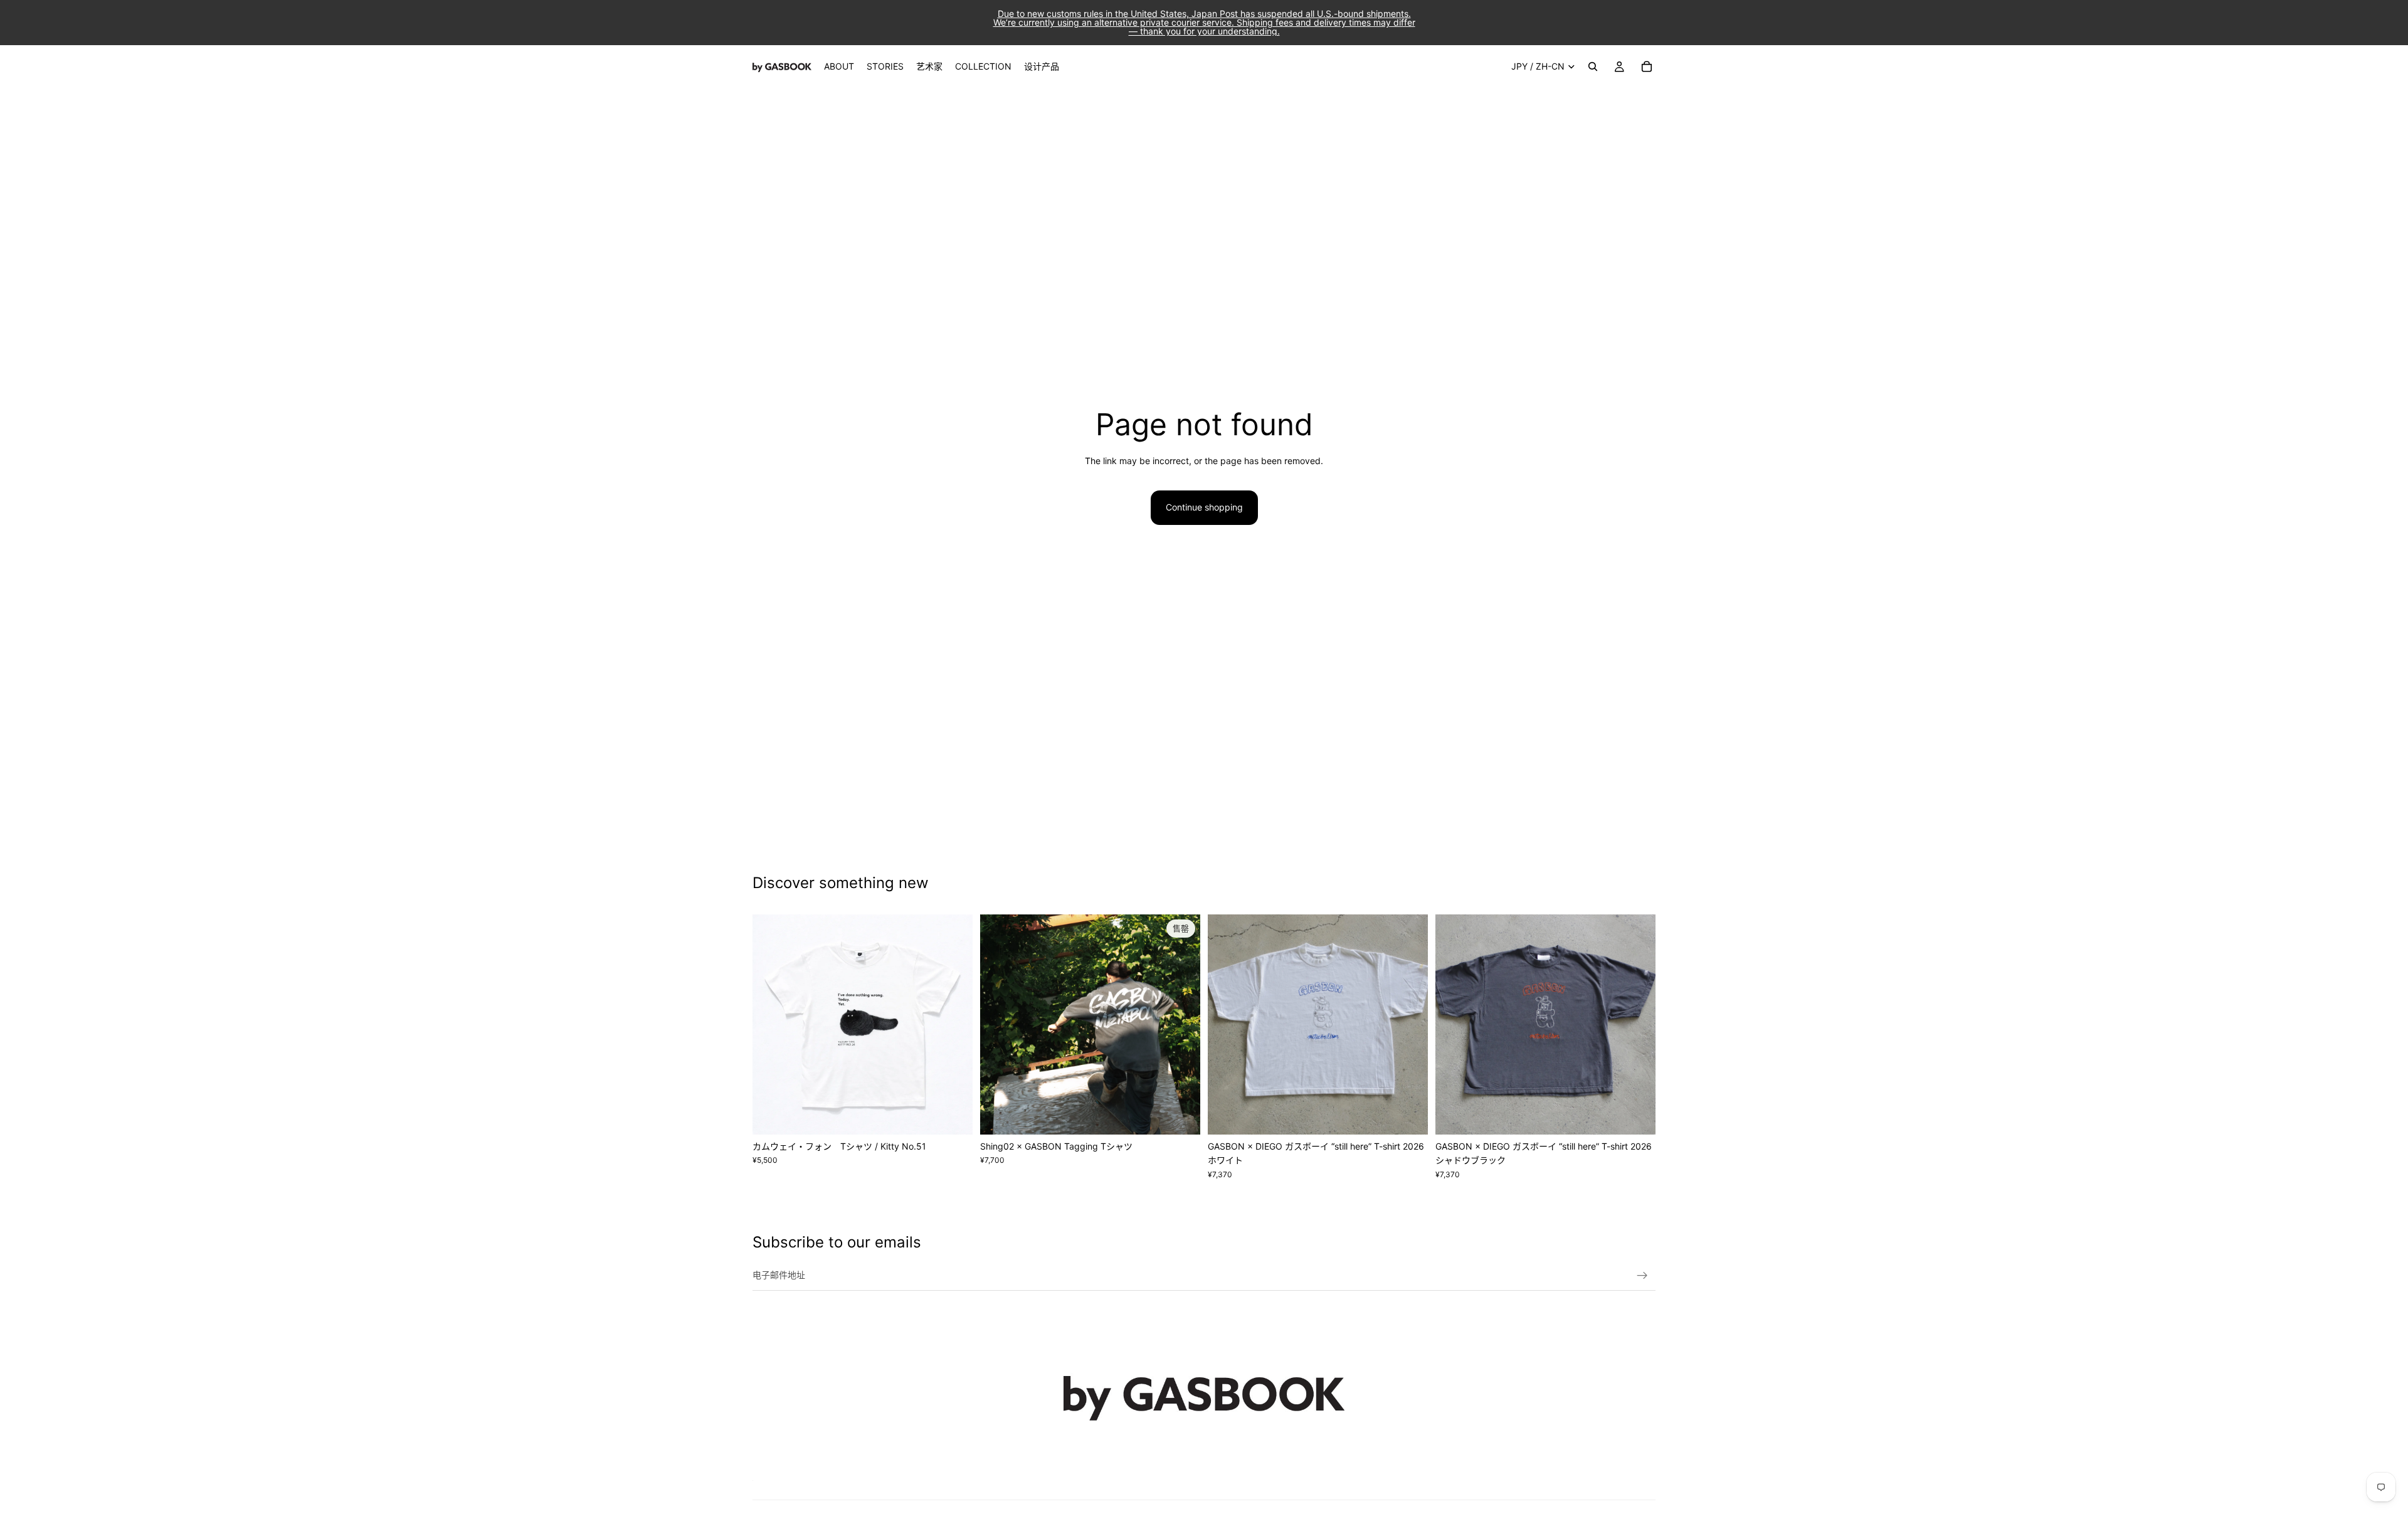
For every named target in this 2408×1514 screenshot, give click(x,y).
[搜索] (1593, 66)
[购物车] (1647, 66)
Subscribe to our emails (837, 1242)
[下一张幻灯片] (954, 1024)
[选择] (953, 1115)
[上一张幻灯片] (771, 1024)
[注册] (1642, 1276)
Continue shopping (1204, 507)
